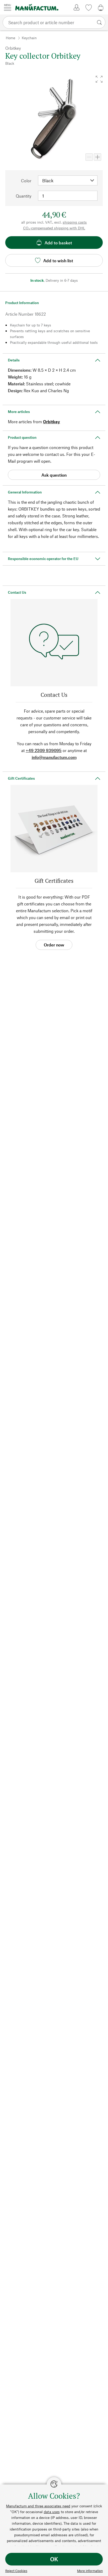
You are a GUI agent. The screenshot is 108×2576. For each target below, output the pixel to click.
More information (90, 2571)
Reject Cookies (16, 2571)
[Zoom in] (98, 157)
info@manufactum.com (54, 757)
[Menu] (8, 7)
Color (26, 181)
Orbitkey (52, 422)
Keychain (29, 38)
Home (10, 38)
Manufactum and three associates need (38, 2506)
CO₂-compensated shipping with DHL (54, 228)
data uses (52, 2512)
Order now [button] (54, 945)
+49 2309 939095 (44, 750)
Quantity (24, 196)
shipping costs (75, 222)
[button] (99, 79)
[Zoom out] (89, 157)
